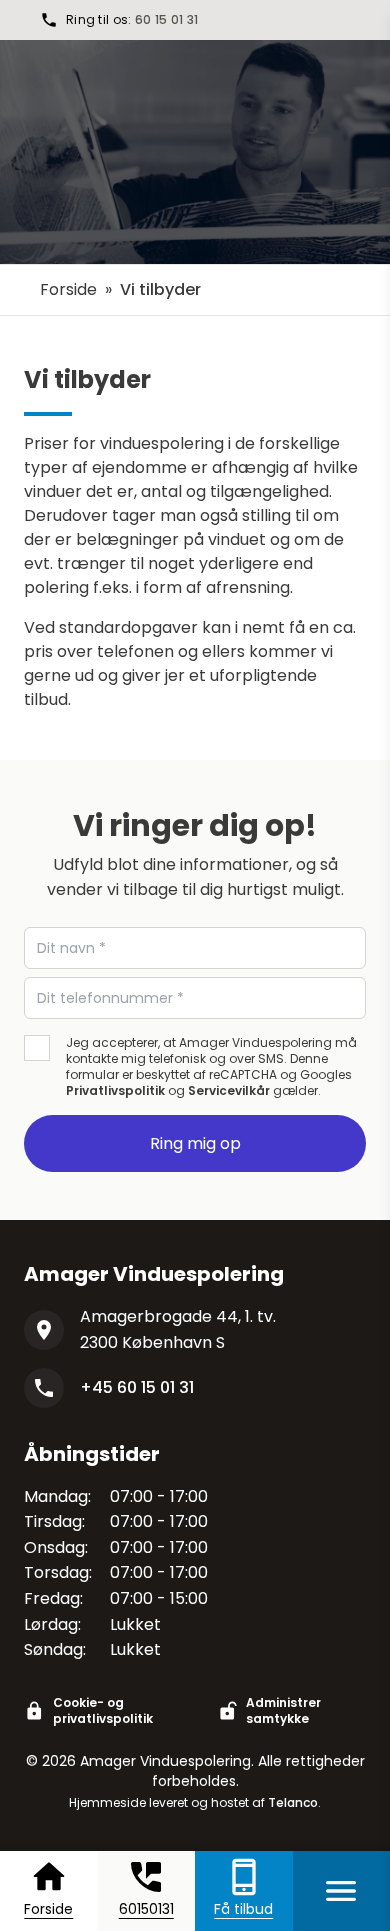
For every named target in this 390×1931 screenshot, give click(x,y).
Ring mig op (195, 1143)
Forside (68, 289)
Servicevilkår (229, 1090)
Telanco (293, 1802)
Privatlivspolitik (115, 1090)
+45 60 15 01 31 (137, 1387)
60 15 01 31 (166, 19)
